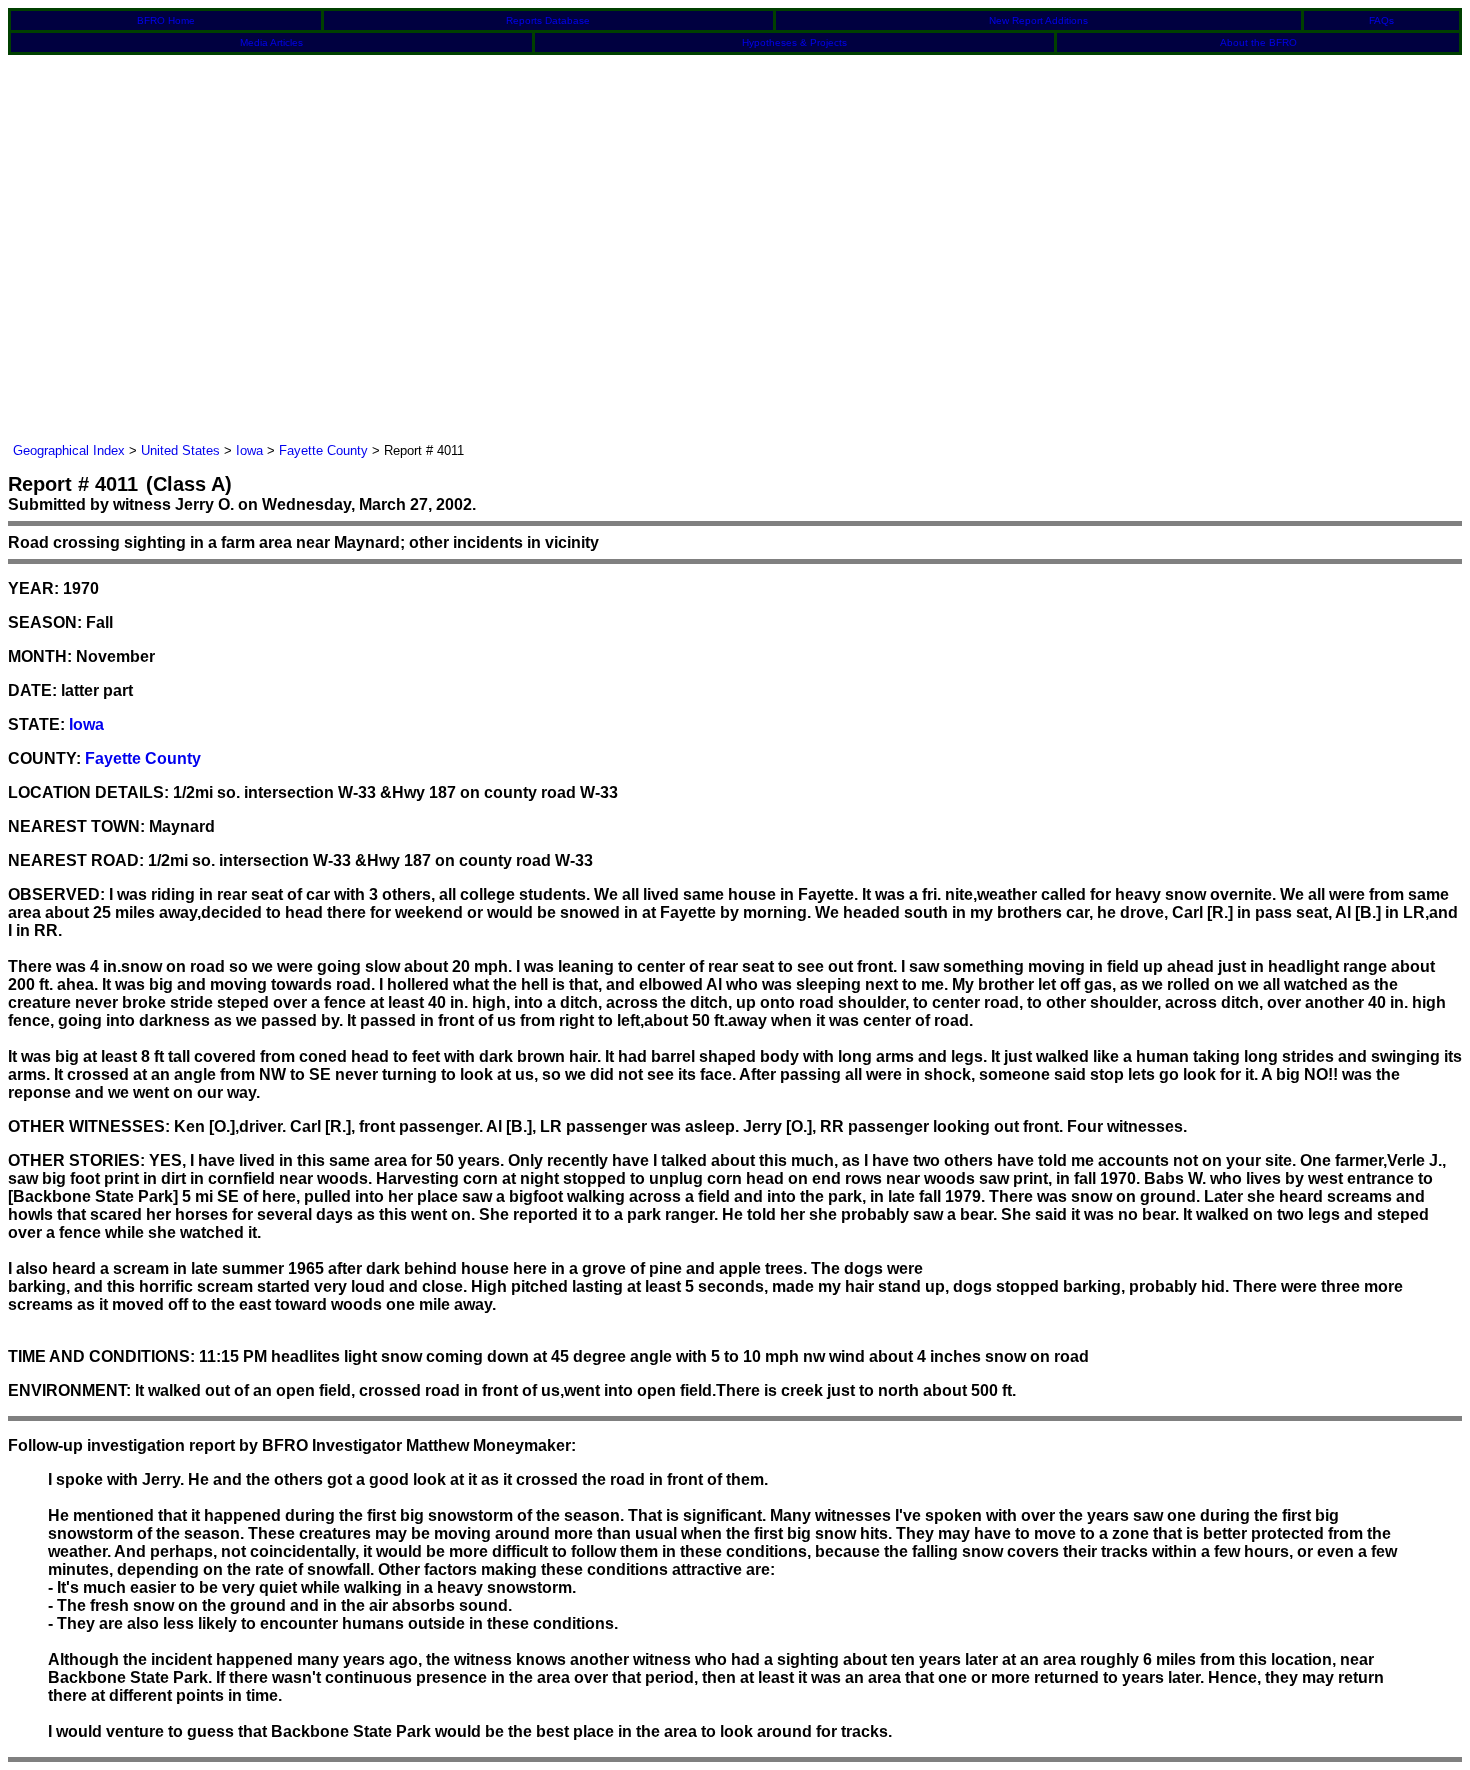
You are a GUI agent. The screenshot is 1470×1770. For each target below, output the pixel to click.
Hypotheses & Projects (794, 42)
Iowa (249, 450)
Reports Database (548, 20)
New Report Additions (1038, 20)
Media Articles (271, 42)
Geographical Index (69, 450)
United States (180, 450)
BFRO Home (166, 20)
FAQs (1381, 20)
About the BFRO (1258, 42)
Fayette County (323, 450)
